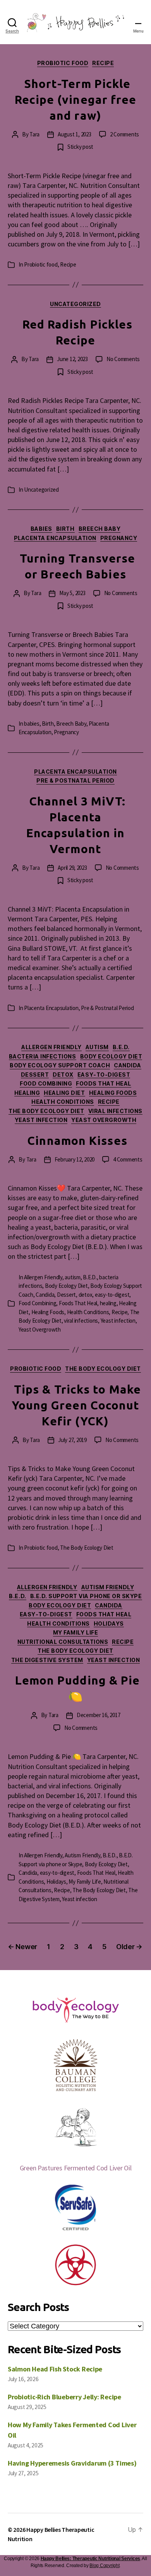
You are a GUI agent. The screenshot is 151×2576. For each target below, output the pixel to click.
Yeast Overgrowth (104, 1120)
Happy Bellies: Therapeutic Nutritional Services (90, 2559)
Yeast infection (41, 1120)
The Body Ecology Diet (46, 1111)
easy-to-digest (104, 1075)
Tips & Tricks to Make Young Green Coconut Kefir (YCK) (76, 1405)
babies (41, 529)
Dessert (35, 1075)
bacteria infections (43, 1056)
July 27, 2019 (72, 1440)
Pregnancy (119, 538)
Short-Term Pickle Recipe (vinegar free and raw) (76, 100)
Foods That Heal (104, 1083)
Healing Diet (64, 1093)
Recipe (103, 63)
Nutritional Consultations (63, 1642)
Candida (128, 1065)
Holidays (109, 1624)
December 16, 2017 (99, 1715)
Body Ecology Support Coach (60, 1065)
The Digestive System (47, 1660)
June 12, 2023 (72, 359)
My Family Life (75, 1632)
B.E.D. (121, 1047)
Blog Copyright (104, 2566)
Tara (34, 134)
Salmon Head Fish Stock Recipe (55, 2369)
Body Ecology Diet (111, 1056)
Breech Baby (100, 529)
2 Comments (124, 134)
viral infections (115, 1111)
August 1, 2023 (74, 134)
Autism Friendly (108, 1587)
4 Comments (128, 1159)
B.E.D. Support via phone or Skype (86, 1596)
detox (63, 1075)
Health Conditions (63, 1102)
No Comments (123, 359)
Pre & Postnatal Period (75, 780)
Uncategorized (75, 304)
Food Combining (46, 1083)
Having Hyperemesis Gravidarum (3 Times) (72, 2463)
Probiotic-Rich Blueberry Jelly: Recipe (64, 2397)
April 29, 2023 (72, 868)
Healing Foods (113, 1093)
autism (97, 1047)
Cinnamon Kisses (77, 1141)
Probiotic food (63, 63)
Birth (65, 529)
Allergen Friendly (51, 1047)
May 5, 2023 (72, 593)
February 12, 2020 (75, 1159)
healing (27, 1093)
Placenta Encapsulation (55, 538)
